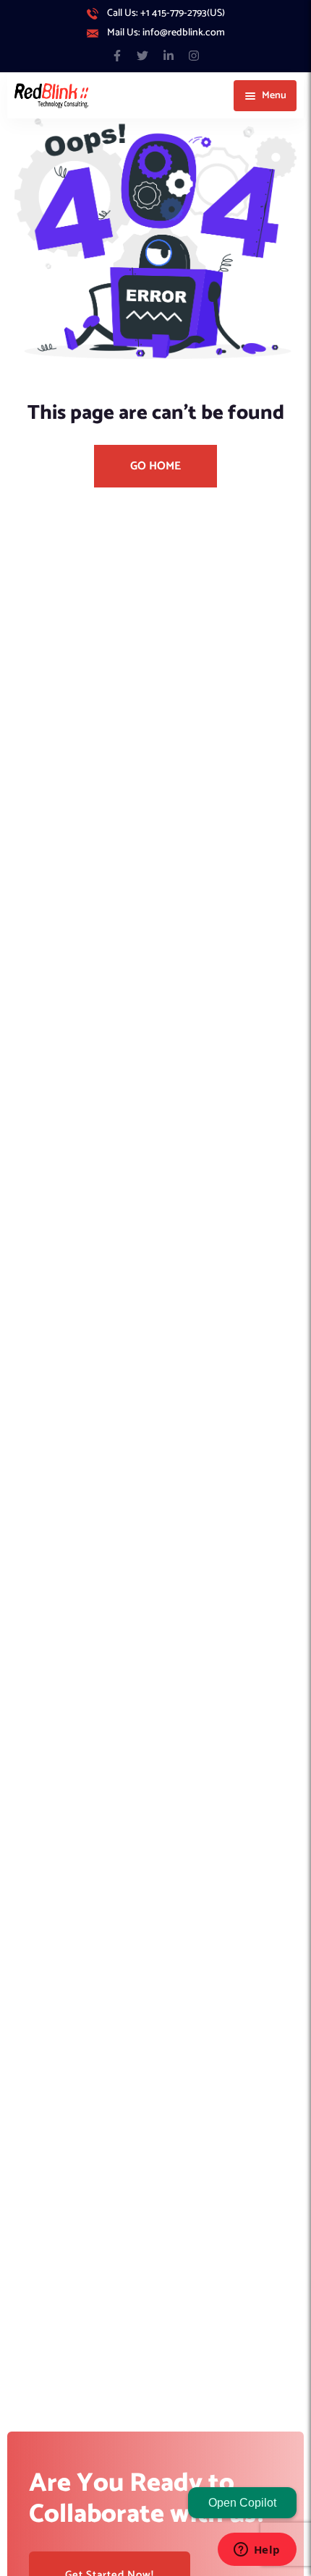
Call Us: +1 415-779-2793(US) (166, 14)
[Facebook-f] (118, 55)
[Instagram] (193, 55)
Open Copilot (242, 2503)
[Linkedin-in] (168, 55)
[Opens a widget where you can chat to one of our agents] (257, 2551)
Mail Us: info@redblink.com (166, 33)
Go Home (155, 466)
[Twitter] (143, 55)
